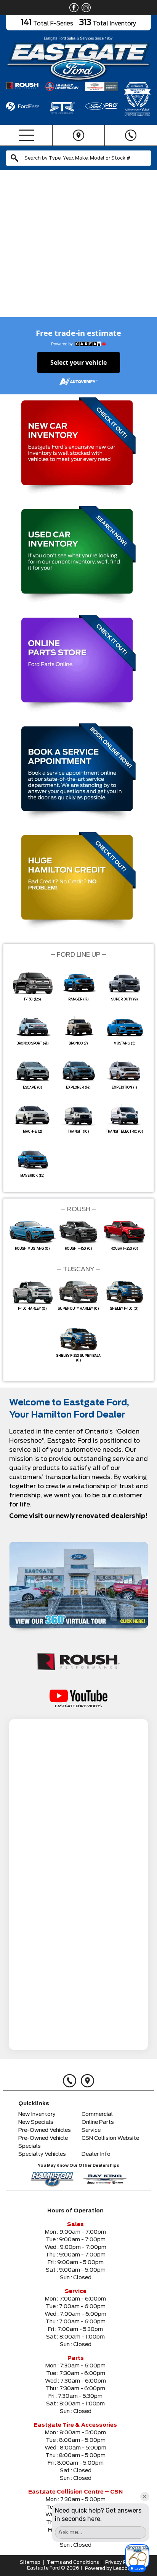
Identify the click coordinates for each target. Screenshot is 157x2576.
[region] (78, 248)
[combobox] (78, 158)
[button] (9, 248)
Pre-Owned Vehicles (45, 2130)
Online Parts (98, 2122)
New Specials (36, 2122)
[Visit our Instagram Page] (85, 8)
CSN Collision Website (110, 2138)
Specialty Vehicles (42, 2154)
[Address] (78, 135)
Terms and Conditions (73, 2562)
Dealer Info (96, 2154)
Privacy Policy (121, 2562)
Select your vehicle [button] (78, 362)
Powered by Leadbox (109, 2568)
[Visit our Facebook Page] (72, 8)
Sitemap (30, 2562)
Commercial (97, 2114)
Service (91, 2130)
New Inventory (37, 2114)
